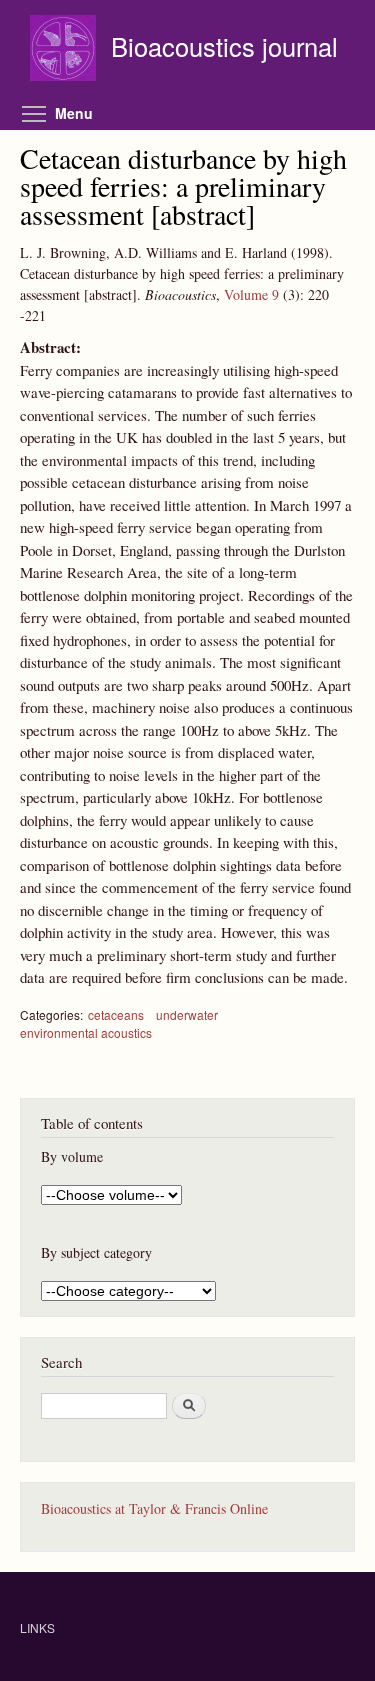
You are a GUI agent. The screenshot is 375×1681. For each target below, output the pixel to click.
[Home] (65, 50)
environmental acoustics (86, 1032)
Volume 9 (251, 294)
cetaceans (116, 1014)
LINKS (37, 1627)
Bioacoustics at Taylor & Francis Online (154, 1508)
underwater (187, 1014)
